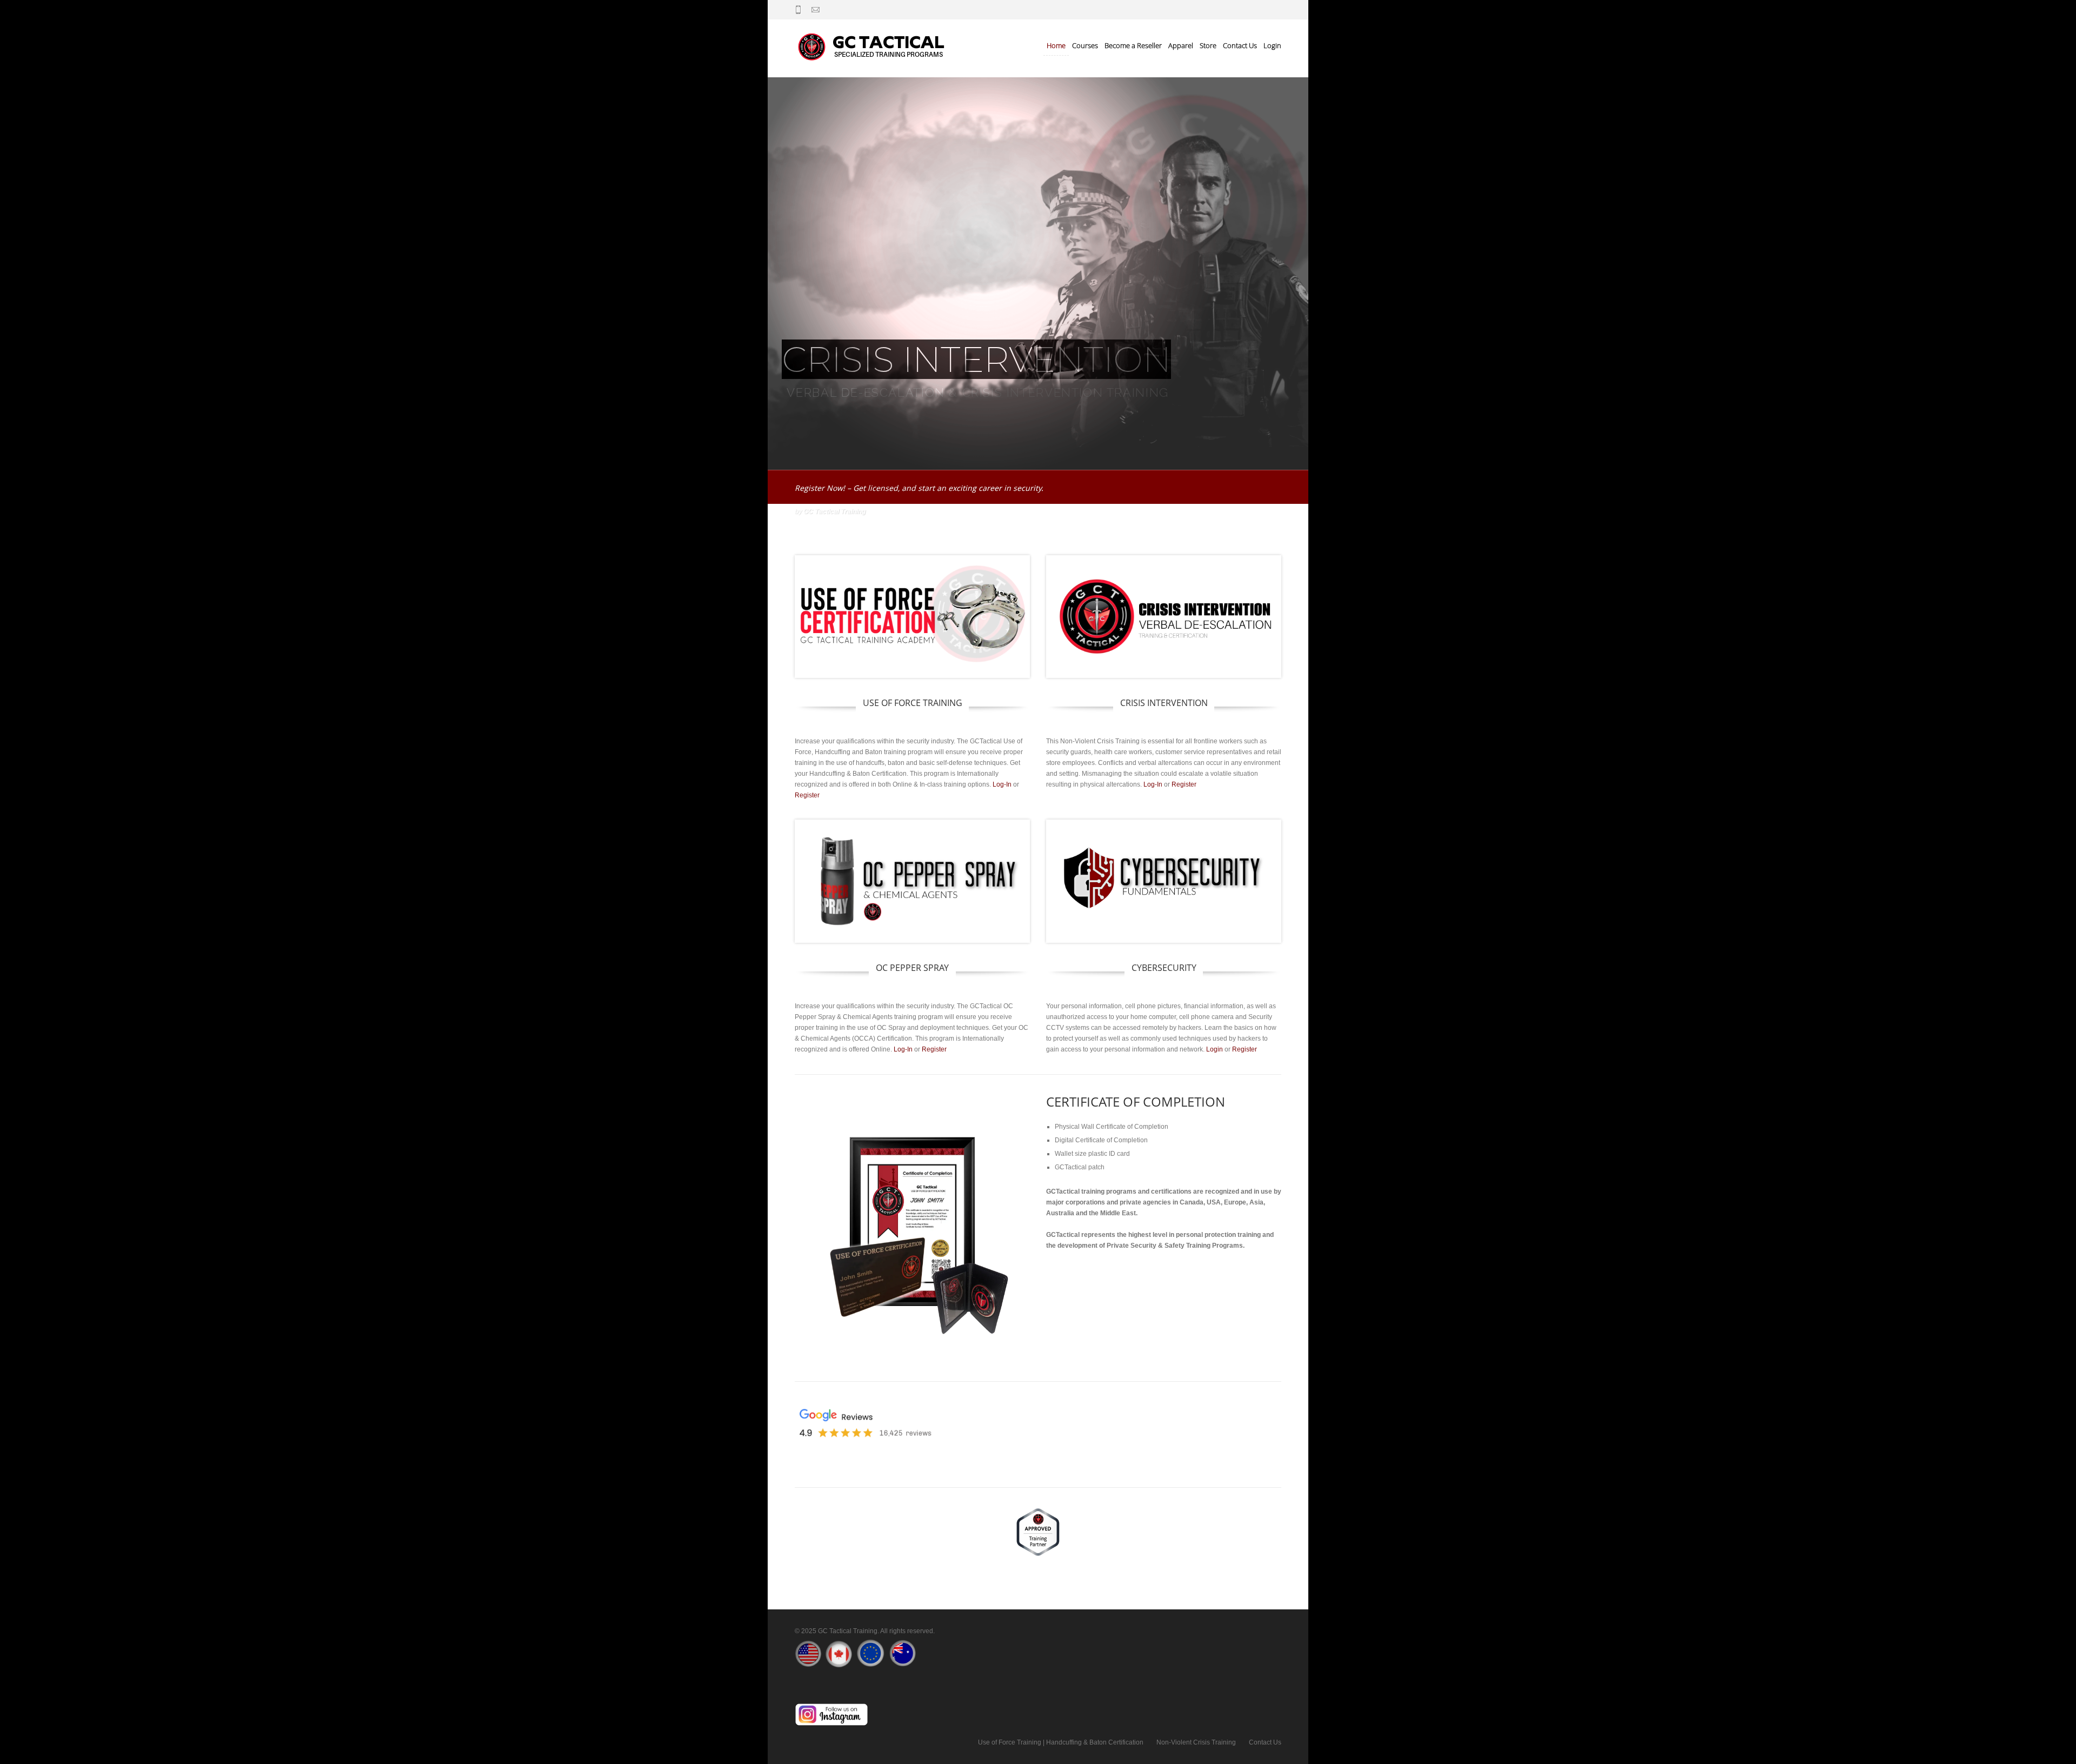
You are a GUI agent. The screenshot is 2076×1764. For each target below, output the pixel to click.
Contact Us (1240, 45)
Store (1208, 45)
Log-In (1002, 784)
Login (1272, 45)
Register (807, 795)
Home (1056, 45)
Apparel (1181, 45)
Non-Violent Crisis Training (1196, 1742)
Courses (1085, 45)
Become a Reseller (1133, 45)
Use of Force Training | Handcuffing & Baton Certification (1061, 1742)
